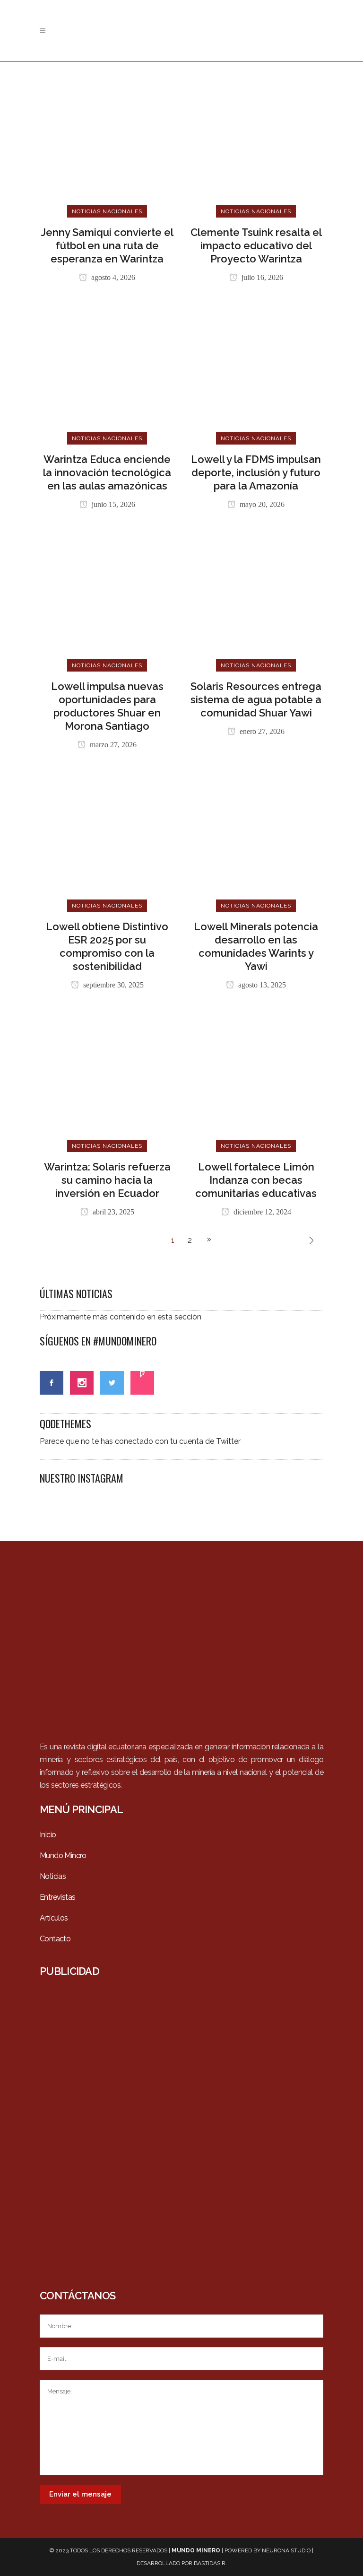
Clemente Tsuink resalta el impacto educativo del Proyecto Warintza (256, 245)
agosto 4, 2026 (112, 277)
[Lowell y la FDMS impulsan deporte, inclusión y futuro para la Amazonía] (256, 371)
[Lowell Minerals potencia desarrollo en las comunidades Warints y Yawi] (256, 838)
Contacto (55, 1939)
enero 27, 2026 (261, 731)
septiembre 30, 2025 (112, 985)
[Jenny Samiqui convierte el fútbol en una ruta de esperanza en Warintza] (107, 144)
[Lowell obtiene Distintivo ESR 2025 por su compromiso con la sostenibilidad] (107, 838)
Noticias (53, 1876)
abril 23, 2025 (112, 1212)
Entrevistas (57, 1897)
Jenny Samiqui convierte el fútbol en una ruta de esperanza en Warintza (107, 245)
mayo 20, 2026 (261, 504)
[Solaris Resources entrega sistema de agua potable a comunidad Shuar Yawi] (256, 598)
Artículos (54, 1918)
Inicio (48, 1835)
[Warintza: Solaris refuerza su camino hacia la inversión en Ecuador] (107, 1078)
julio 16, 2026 (261, 277)
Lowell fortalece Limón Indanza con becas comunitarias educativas (256, 1180)
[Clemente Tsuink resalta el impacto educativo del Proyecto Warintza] (256, 144)
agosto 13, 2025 (261, 985)
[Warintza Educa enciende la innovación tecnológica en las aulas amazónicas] (107, 371)
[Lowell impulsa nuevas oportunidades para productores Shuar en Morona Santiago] (107, 598)
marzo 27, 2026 (112, 745)
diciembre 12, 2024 (261, 1212)
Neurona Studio (286, 2550)
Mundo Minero (63, 1856)
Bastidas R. (210, 2563)
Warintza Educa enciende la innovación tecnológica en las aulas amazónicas (107, 472)
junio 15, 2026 (112, 504)
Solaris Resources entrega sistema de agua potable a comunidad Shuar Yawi (256, 699)
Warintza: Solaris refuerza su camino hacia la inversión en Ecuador (107, 1180)
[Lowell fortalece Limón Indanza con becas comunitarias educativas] (256, 1078)
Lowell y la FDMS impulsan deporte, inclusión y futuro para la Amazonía (256, 472)
